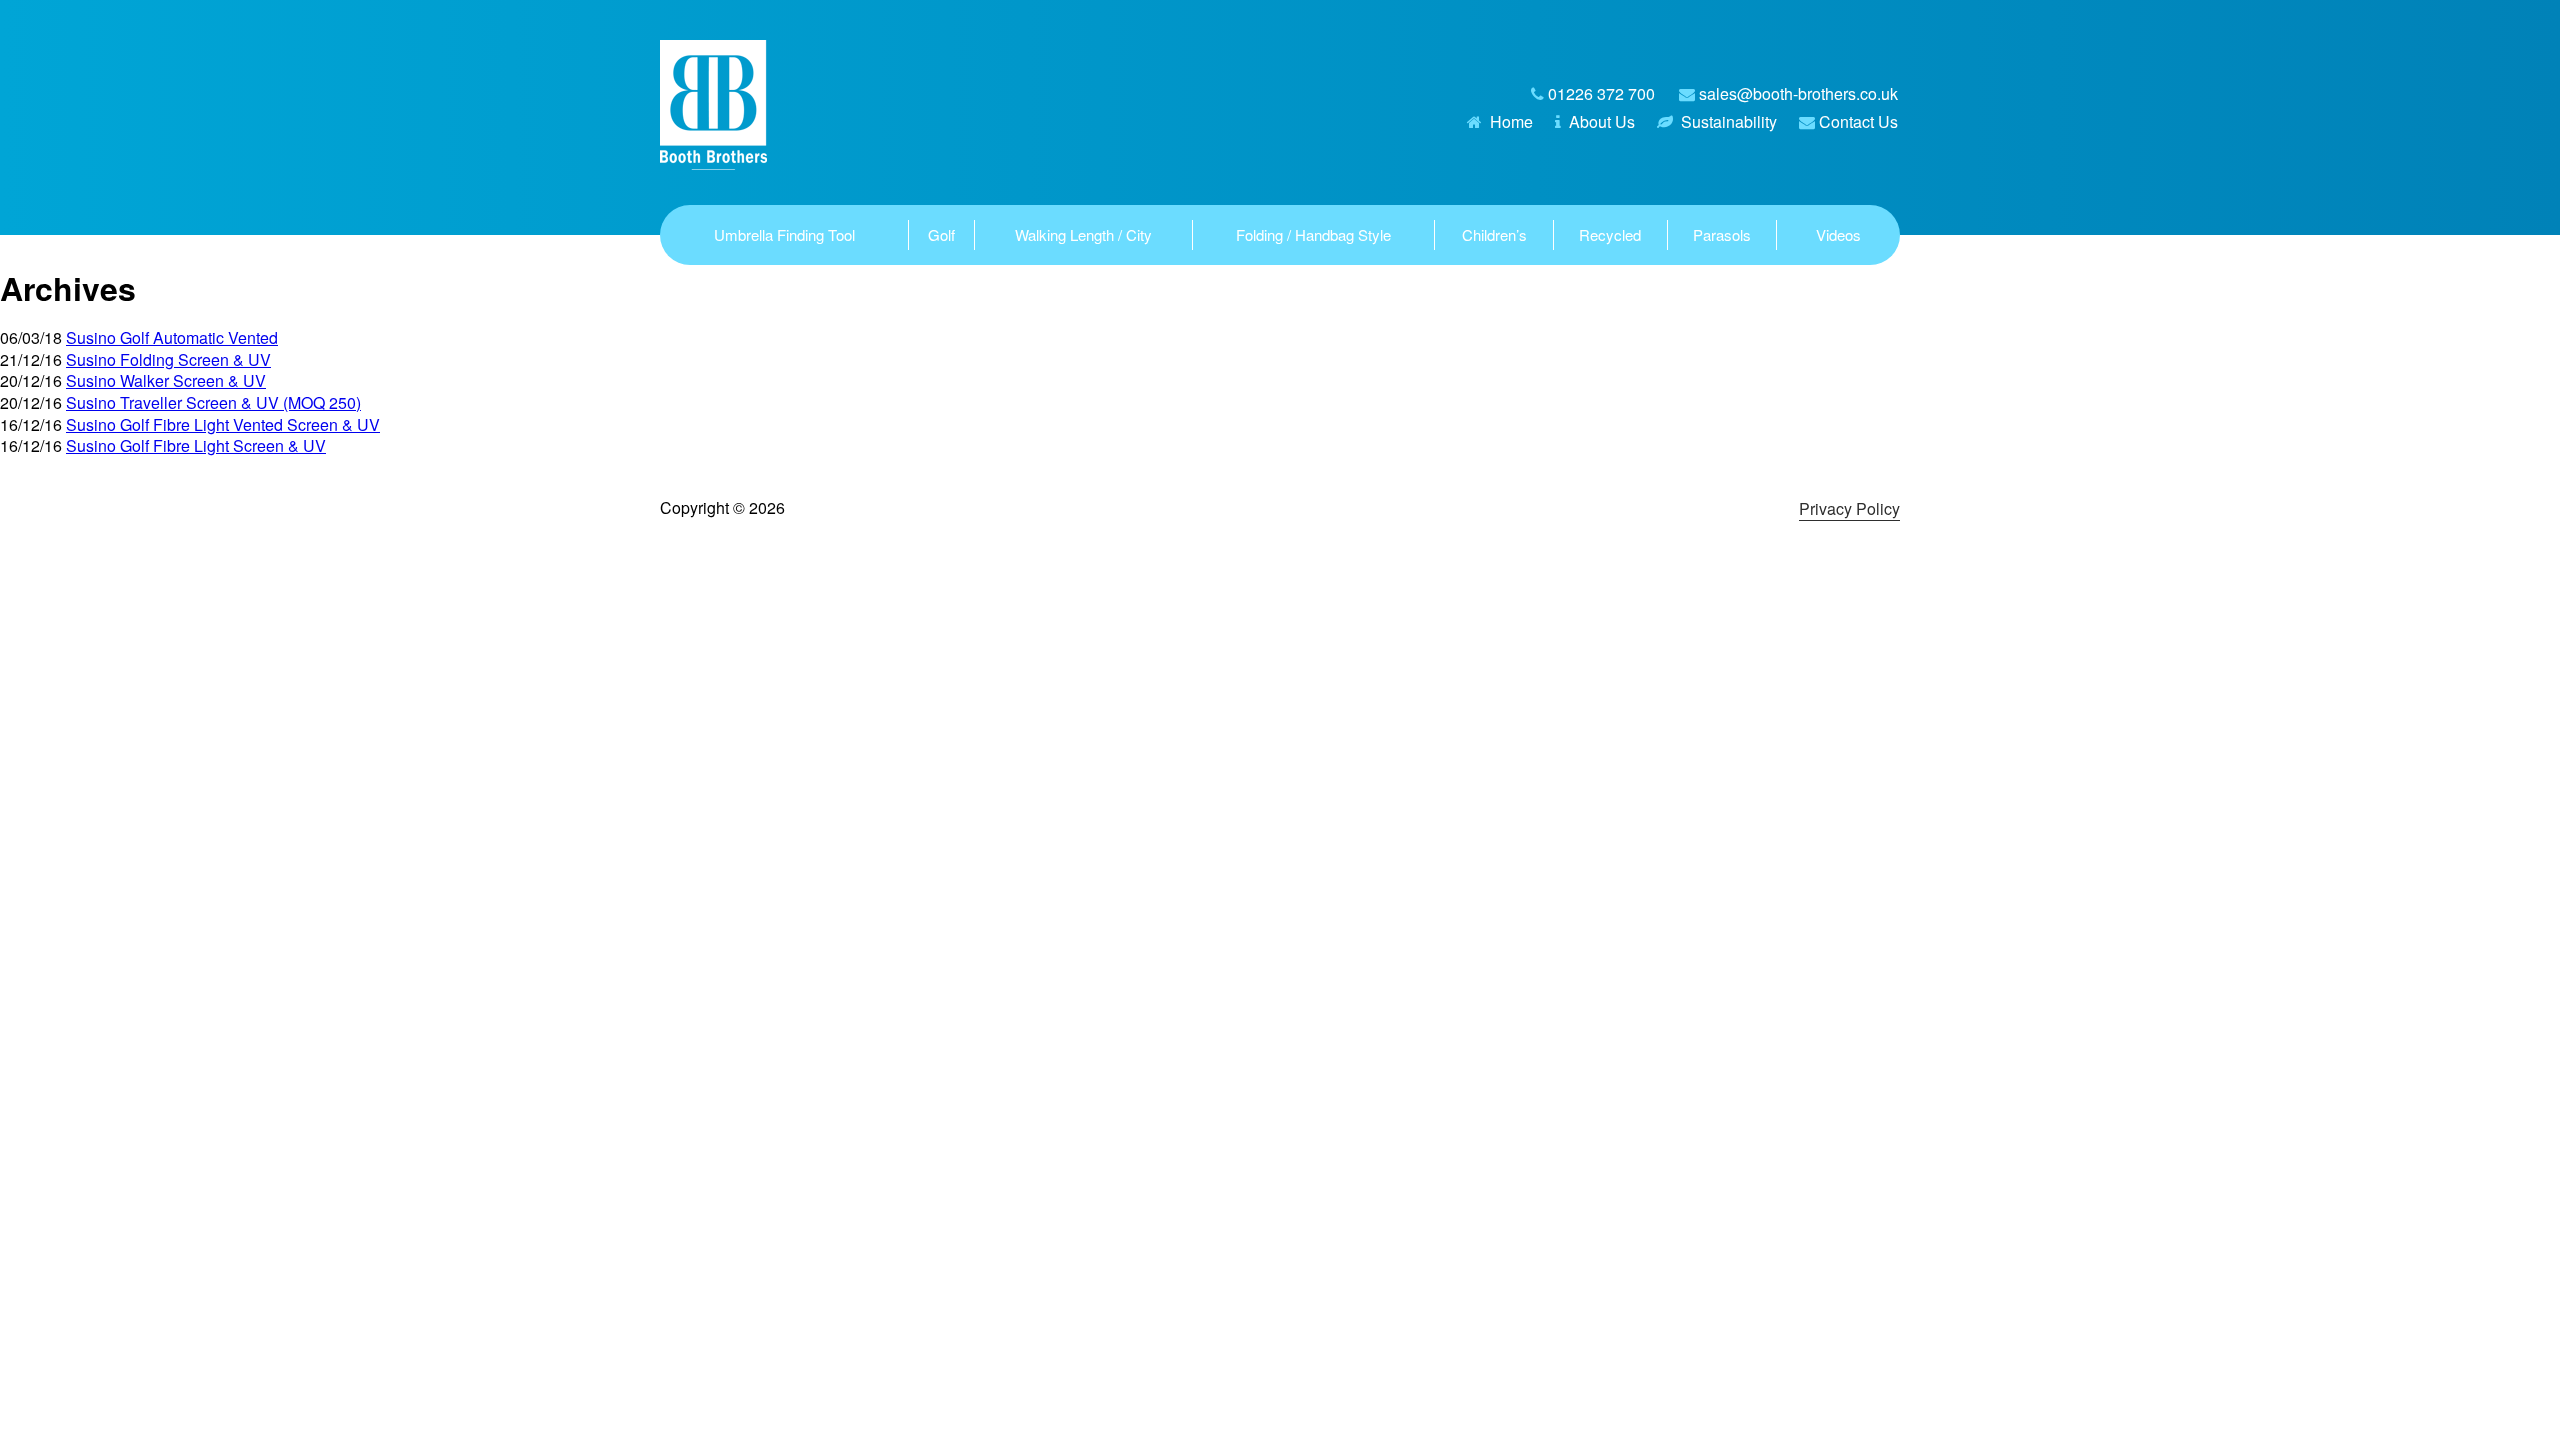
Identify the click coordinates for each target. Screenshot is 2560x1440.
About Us (1602, 121)
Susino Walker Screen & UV (166, 380)
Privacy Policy (1849, 508)
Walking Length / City (1083, 234)
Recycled (1610, 234)
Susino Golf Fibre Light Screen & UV (196, 445)
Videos (1838, 234)
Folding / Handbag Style (1313, 234)
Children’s (1494, 234)
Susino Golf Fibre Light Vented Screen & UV (223, 424)
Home (1511, 121)
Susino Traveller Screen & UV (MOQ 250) (213, 402)
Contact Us (1858, 121)
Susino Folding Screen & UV (168, 359)
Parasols (1722, 234)
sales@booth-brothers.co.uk (1798, 93)
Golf (941, 234)
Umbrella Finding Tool (784, 234)
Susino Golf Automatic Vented (172, 337)
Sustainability (1729, 121)
